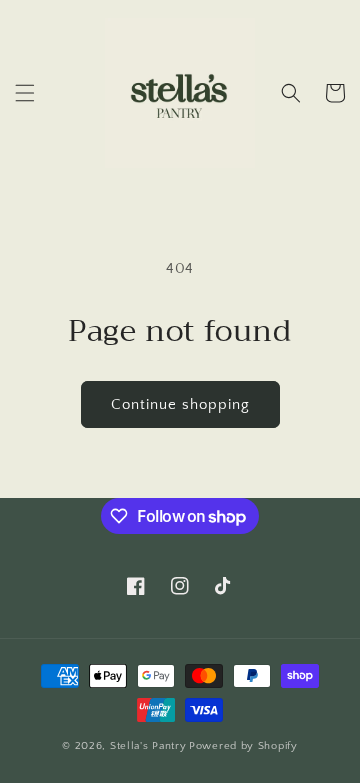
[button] (25, 93)
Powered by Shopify (243, 746)
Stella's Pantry (148, 746)
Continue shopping (180, 404)
